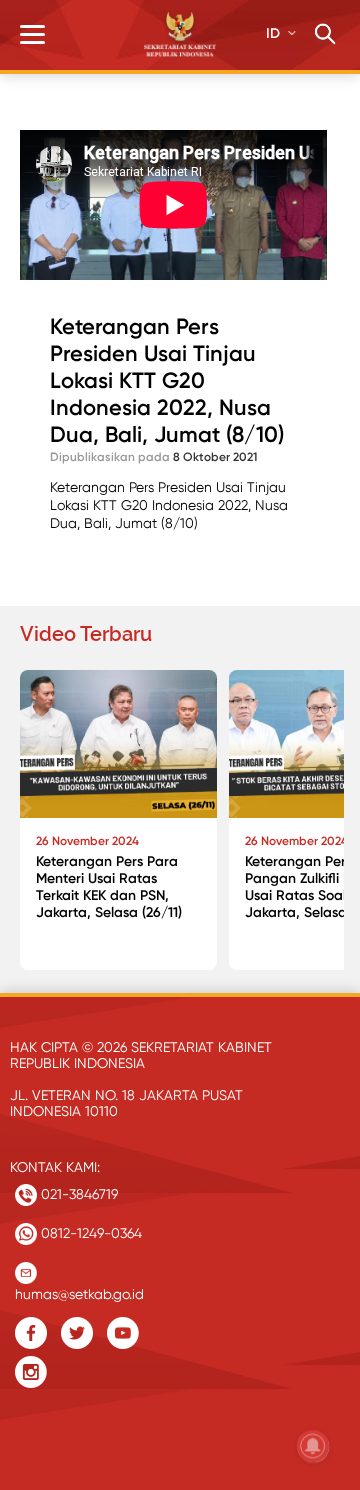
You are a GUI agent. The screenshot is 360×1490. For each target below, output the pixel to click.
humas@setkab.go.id (79, 1289)
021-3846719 (77, 1194)
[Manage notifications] (313, 1446)
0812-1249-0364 (89, 1233)
